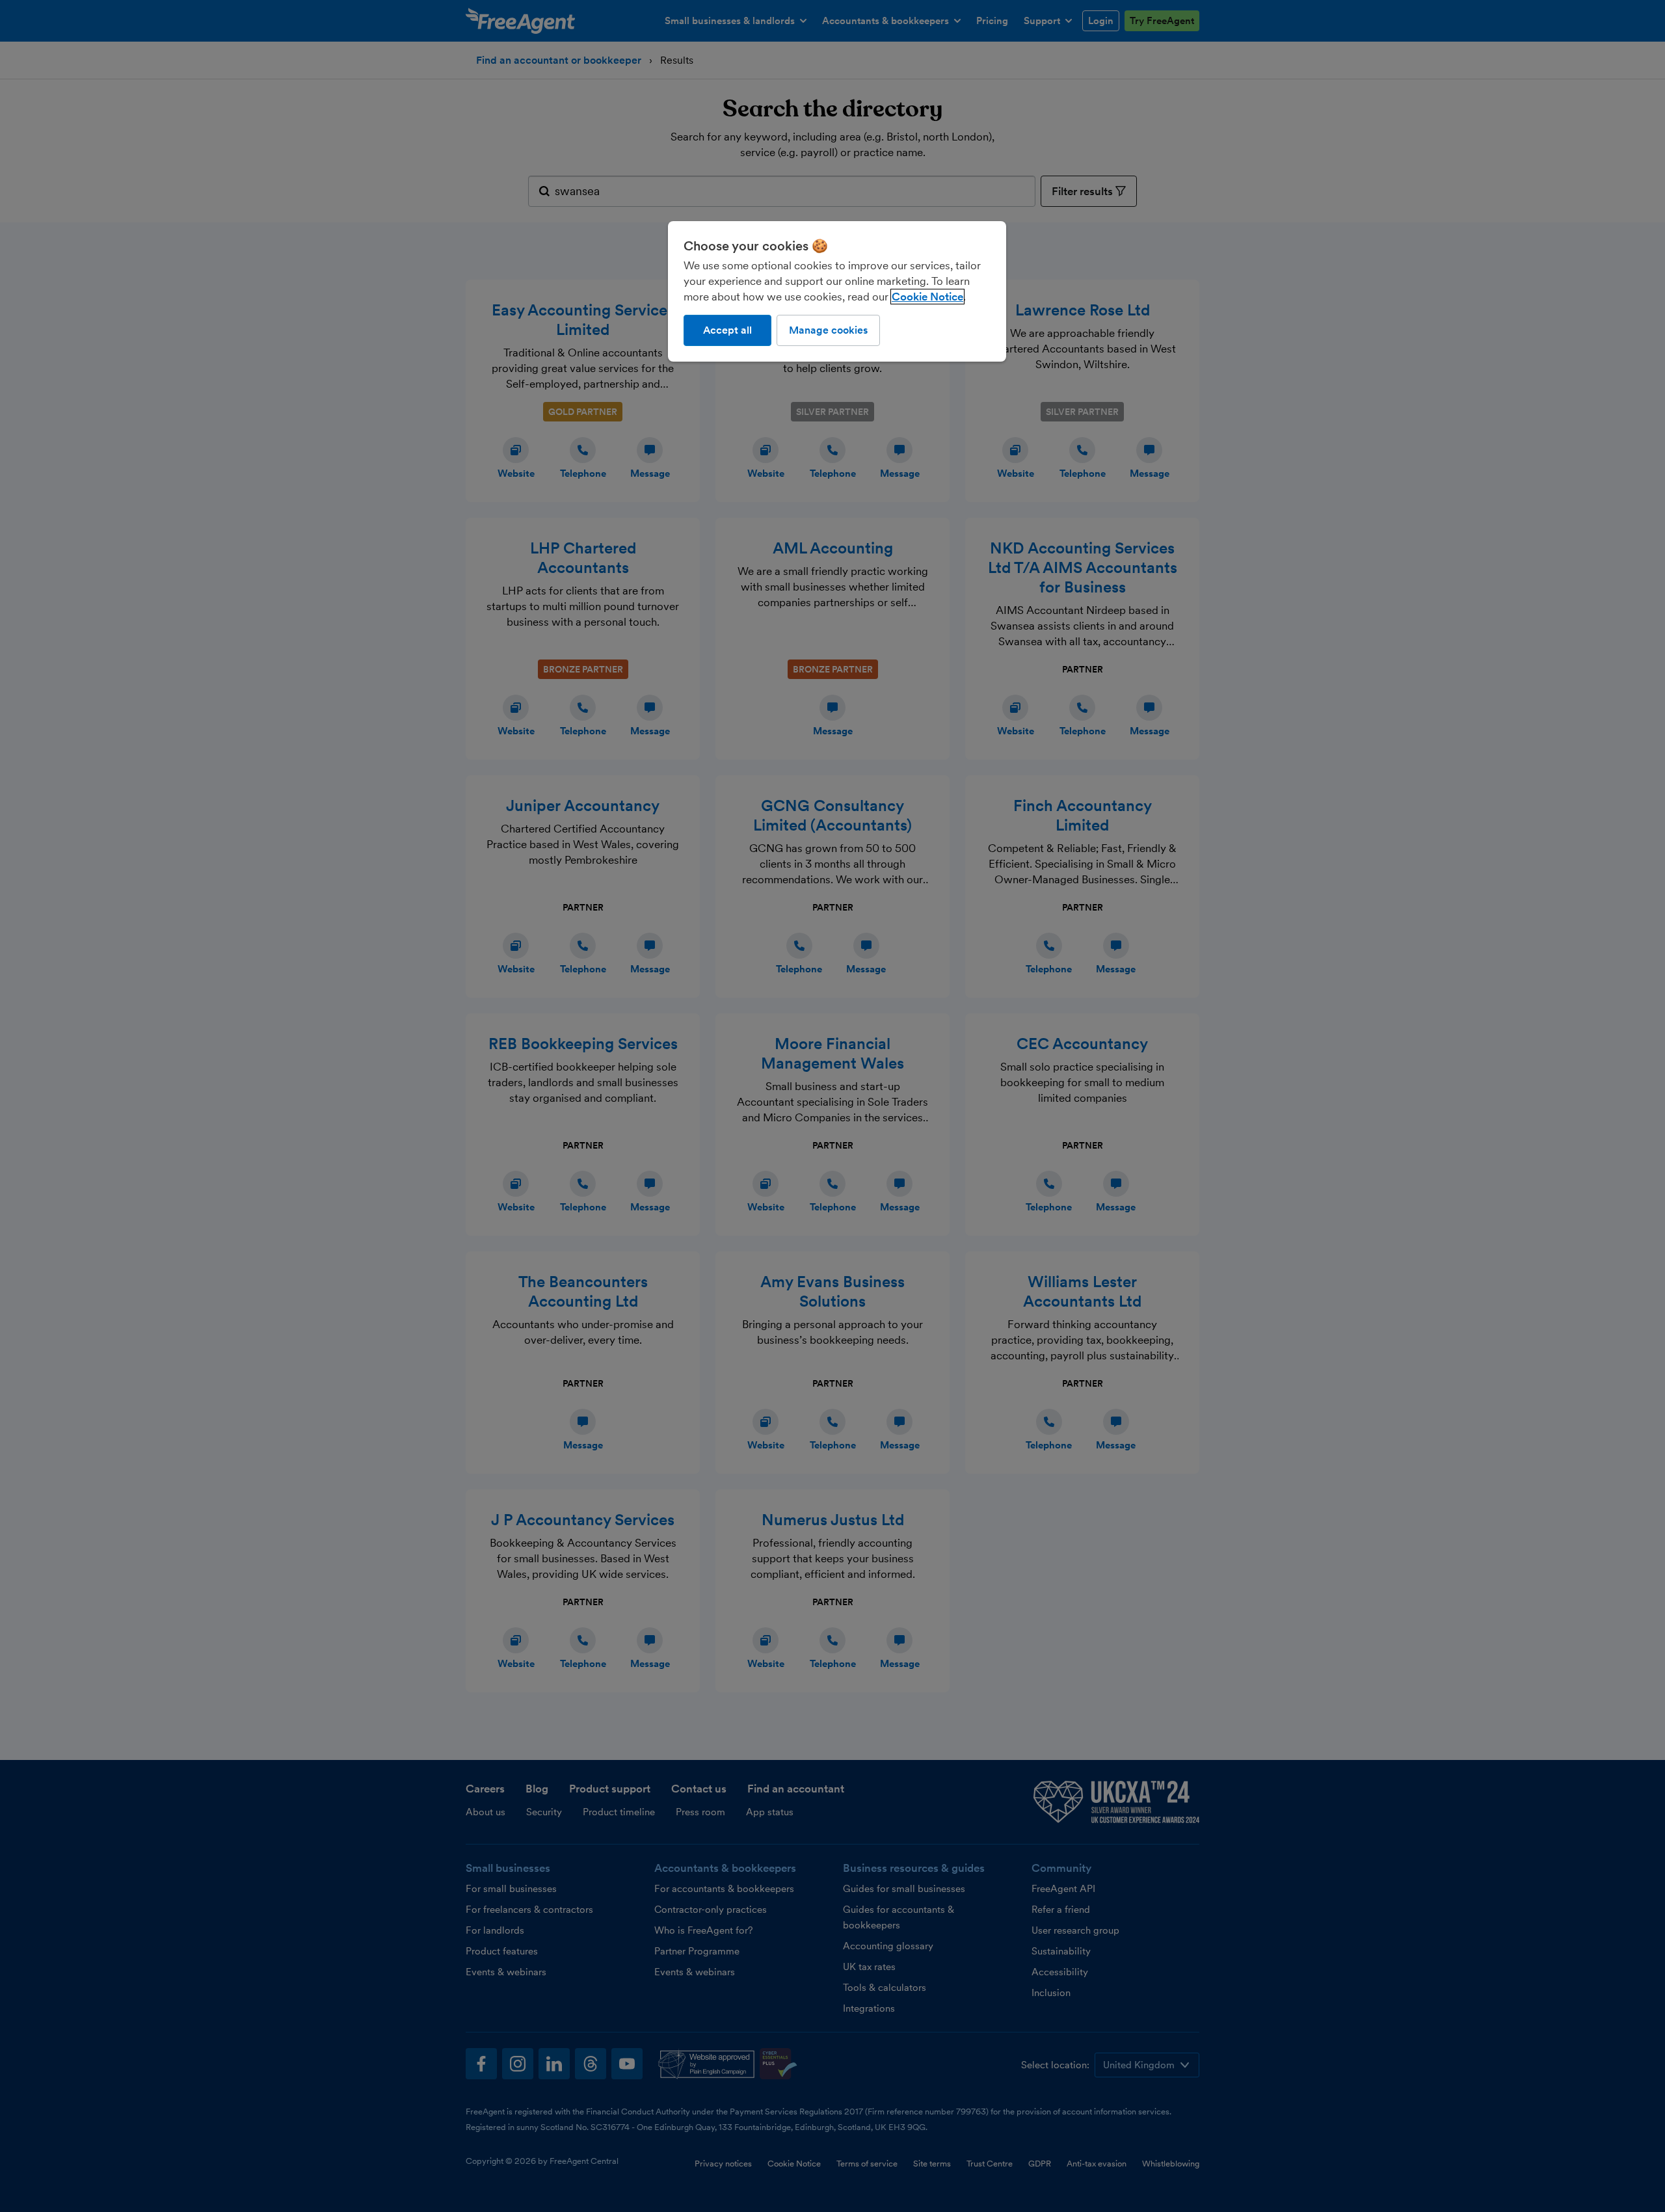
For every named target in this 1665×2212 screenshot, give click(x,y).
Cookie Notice (927, 297)
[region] (837, 291)
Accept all (727, 330)
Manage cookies (828, 330)
